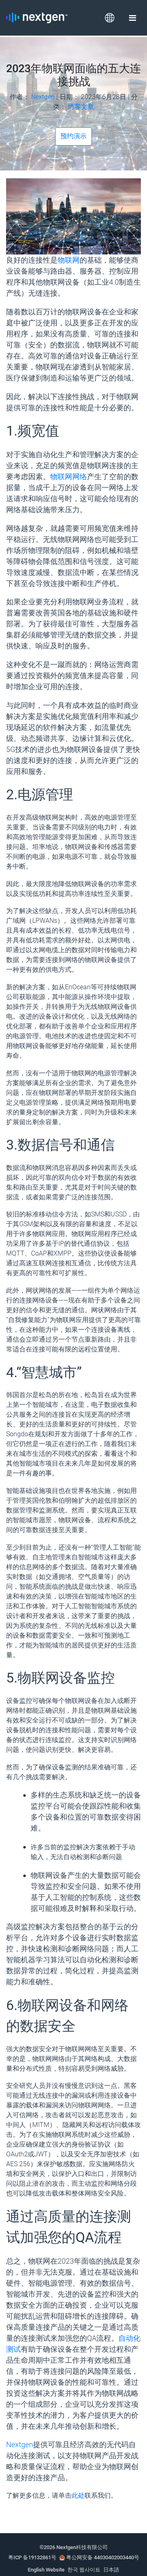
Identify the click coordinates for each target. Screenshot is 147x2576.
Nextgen (43, 97)
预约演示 (73, 136)
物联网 (69, 260)
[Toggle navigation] (132, 18)
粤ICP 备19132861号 (32, 2557)
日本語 (111, 2570)
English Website (46, 2570)
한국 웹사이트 (84, 2570)
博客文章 (81, 107)
